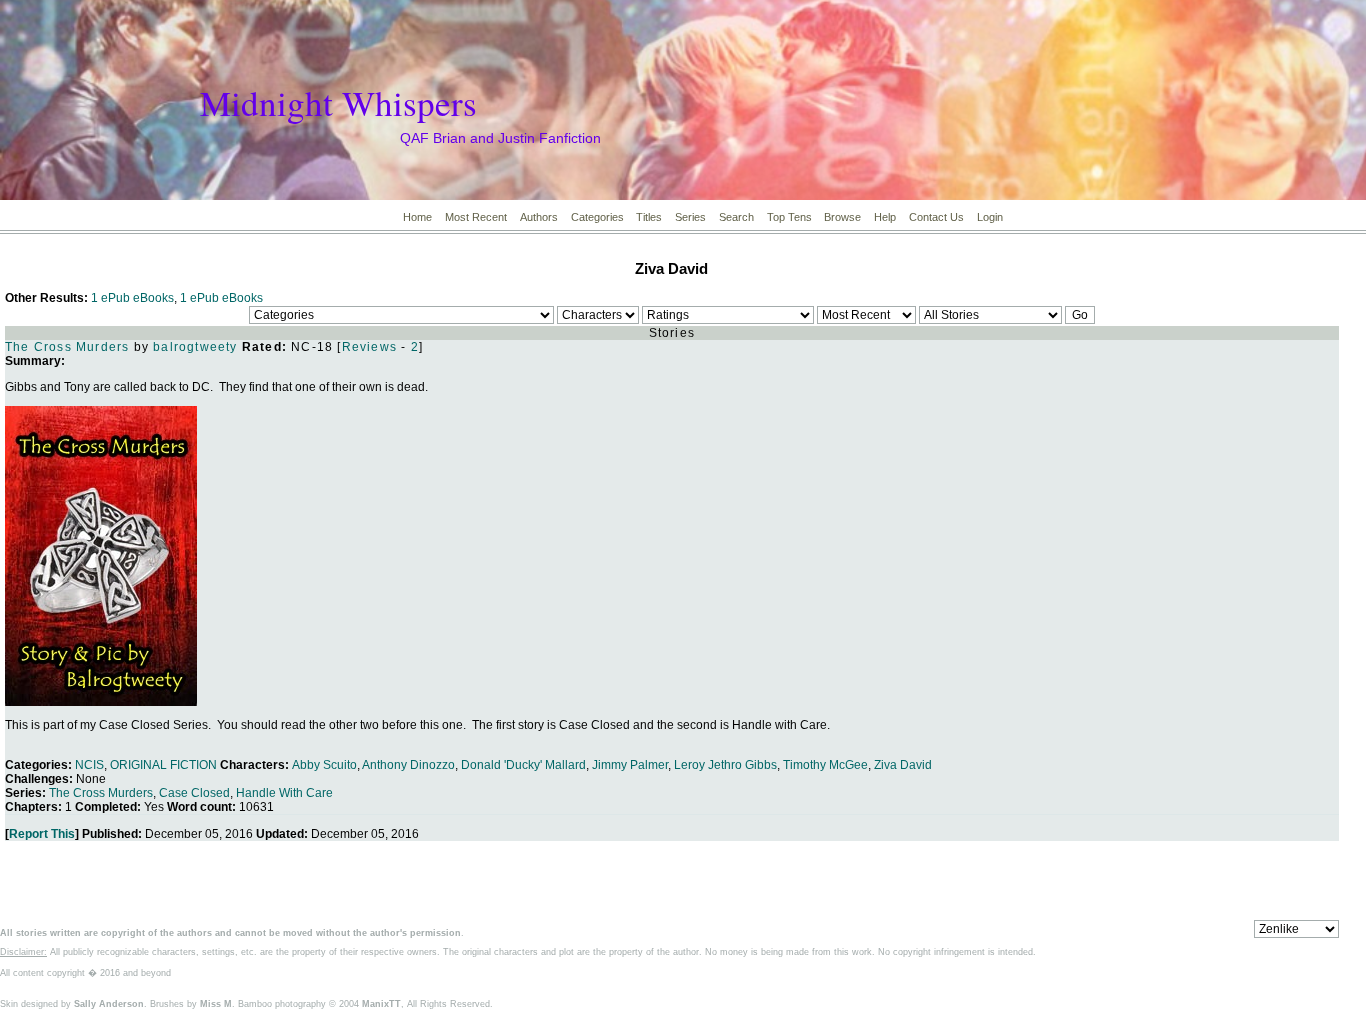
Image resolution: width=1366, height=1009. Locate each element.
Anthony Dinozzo (408, 765)
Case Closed (194, 793)
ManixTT (381, 1004)
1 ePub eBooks (132, 298)
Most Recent (476, 217)
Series (690, 217)
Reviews (369, 347)
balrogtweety (195, 347)
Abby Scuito (324, 765)
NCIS (89, 765)
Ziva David (903, 765)
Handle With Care (284, 793)
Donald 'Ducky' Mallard (523, 765)
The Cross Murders (67, 347)
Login (990, 217)
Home (417, 217)
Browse (842, 217)
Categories (597, 217)
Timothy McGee (825, 765)
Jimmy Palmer (630, 765)
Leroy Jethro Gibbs (725, 765)
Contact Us (936, 217)
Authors (539, 217)
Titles (649, 217)
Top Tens (789, 217)
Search (736, 217)
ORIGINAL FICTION (163, 765)
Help (885, 217)
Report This (42, 834)
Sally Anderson (109, 1004)
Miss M (216, 1004)
